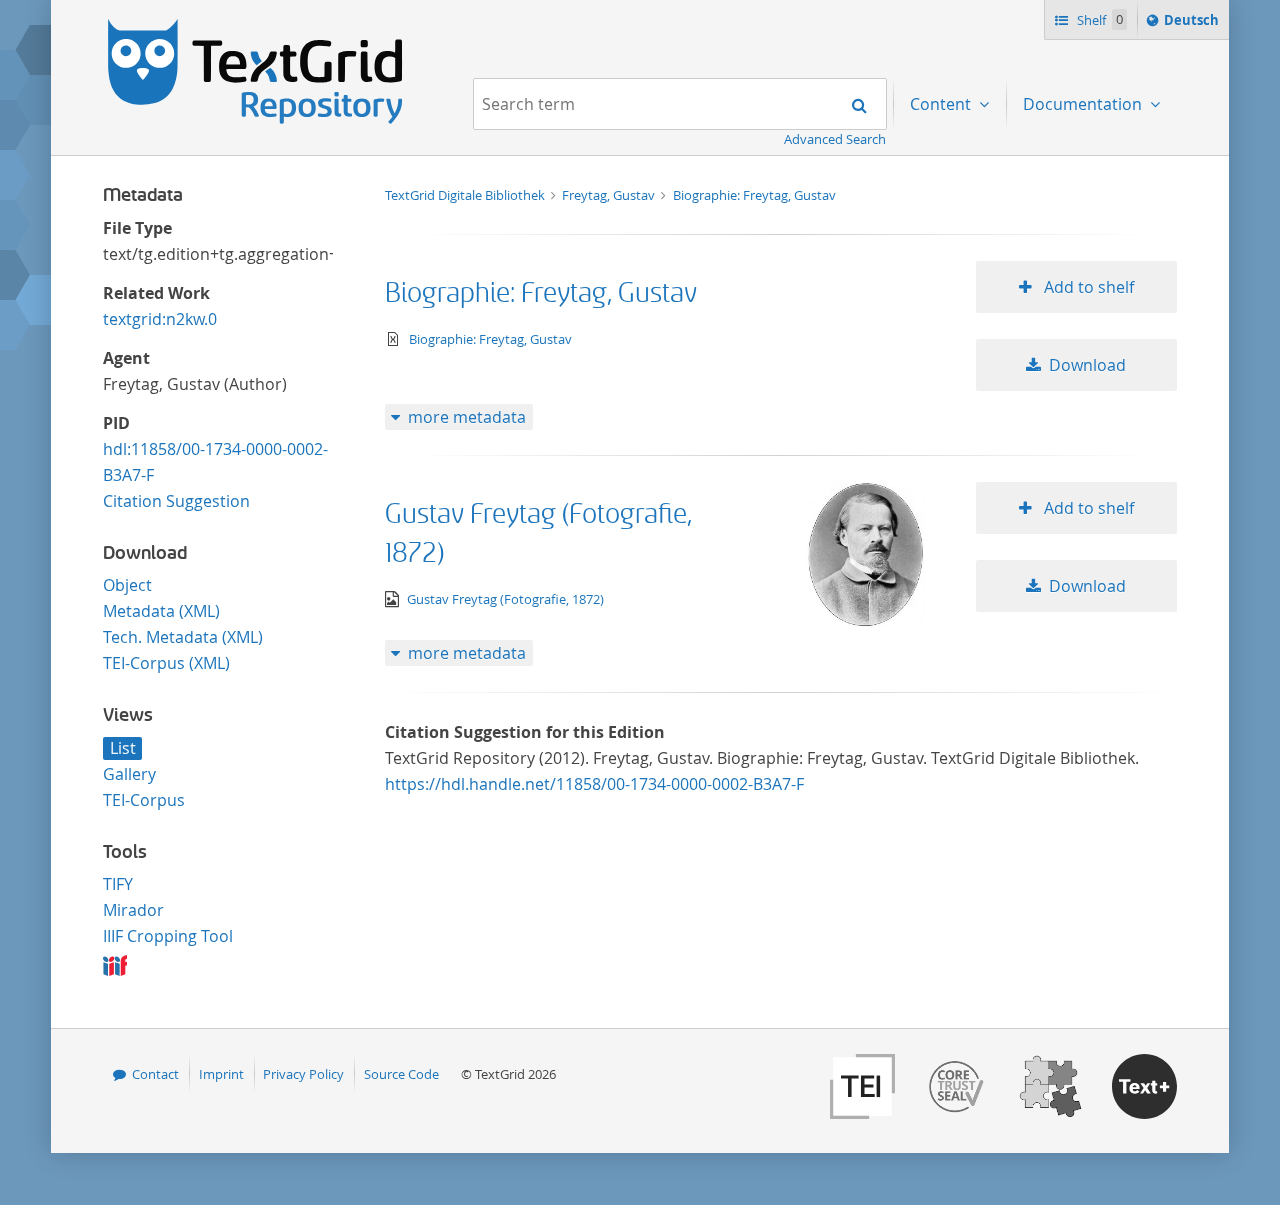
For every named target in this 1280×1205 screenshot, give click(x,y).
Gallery (129, 774)
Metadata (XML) (161, 611)
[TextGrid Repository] (256, 26)
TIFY (118, 884)
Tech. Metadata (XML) (183, 637)
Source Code (401, 1074)
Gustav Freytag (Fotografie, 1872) (505, 599)
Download (1087, 365)
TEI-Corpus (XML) (166, 663)
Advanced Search (835, 139)
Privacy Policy (303, 1074)
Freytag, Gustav (610, 195)
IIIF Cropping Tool (168, 936)
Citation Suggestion (176, 501)
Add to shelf (1087, 287)
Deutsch (1193, 24)
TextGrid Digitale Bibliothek (466, 195)
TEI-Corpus (144, 800)
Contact (155, 1074)
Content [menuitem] (942, 104)
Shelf (1098, 20)
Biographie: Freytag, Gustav (754, 195)
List (123, 748)
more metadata (467, 417)
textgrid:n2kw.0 (160, 319)
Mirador (133, 910)
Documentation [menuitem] (1084, 104)
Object (127, 585)
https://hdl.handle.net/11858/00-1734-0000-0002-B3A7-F (594, 784)
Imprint (221, 1074)
